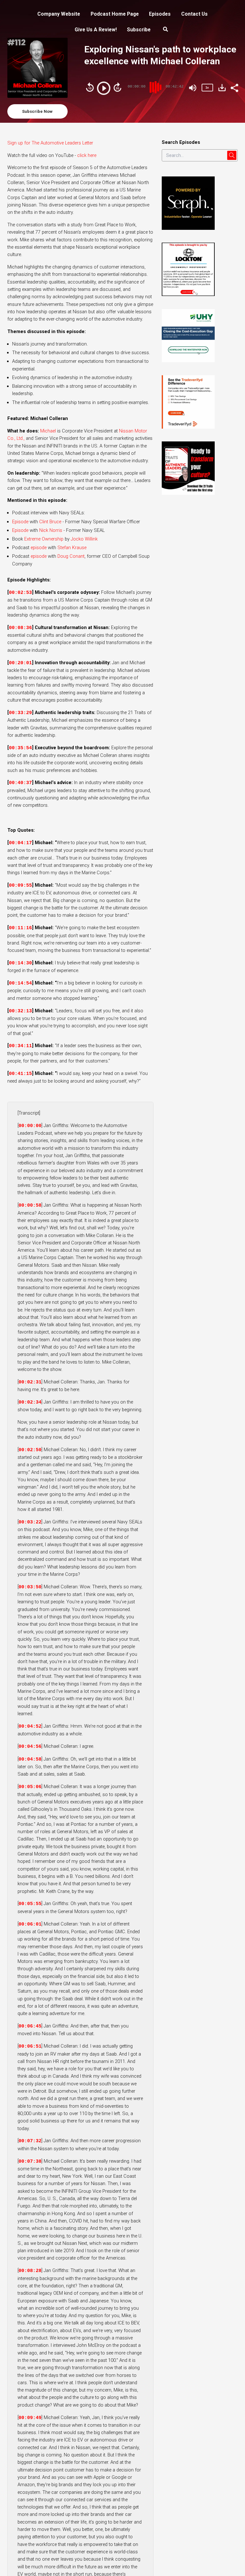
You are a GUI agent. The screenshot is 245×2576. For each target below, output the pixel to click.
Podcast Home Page (115, 14)
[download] (222, 88)
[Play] (104, 88)
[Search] (166, 30)
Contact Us (194, 14)
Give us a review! (96, 30)
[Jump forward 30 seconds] (117, 87)
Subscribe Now (37, 111)
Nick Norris (51, 530)
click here (87, 155)
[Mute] (193, 88)
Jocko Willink (84, 539)
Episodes (160, 14)
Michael (48, 431)
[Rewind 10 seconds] (90, 87)
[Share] (234, 87)
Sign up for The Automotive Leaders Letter (50, 143)
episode (39, 548)
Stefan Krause (72, 548)
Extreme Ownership (44, 539)
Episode (20, 522)
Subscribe (139, 30)
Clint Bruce (50, 522)
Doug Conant (71, 556)
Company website (59, 14)
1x (207, 87)
